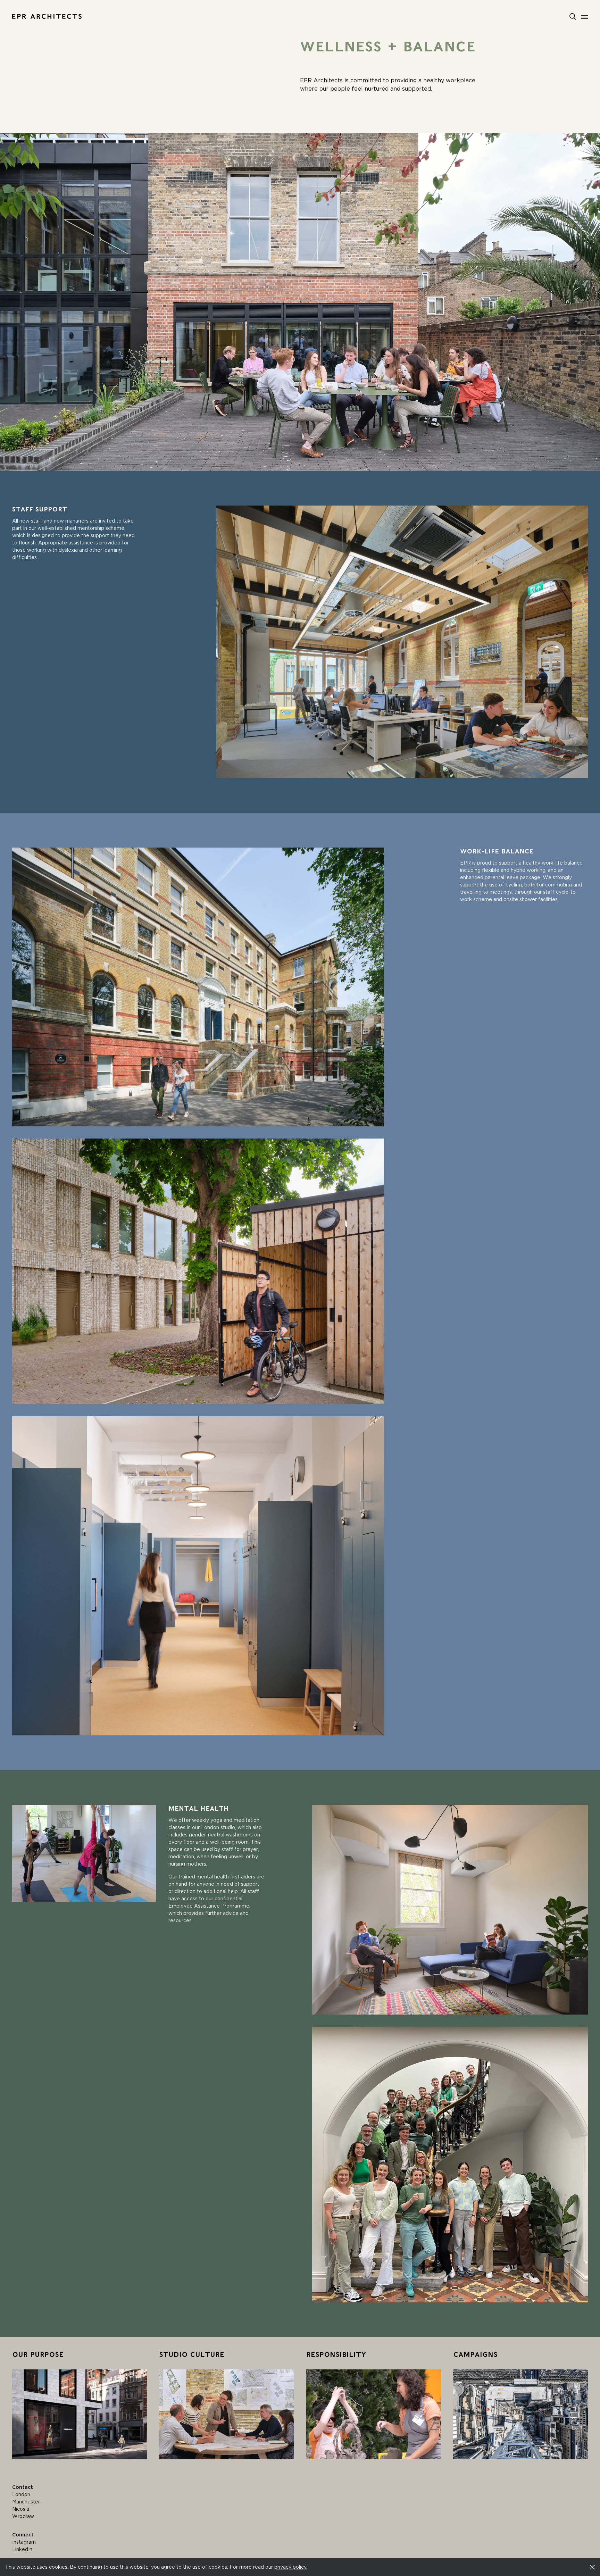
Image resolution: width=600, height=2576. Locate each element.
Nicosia (21, 2509)
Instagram (24, 2542)
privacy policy (290, 2567)
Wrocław (23, 2516)
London (21, 2494)
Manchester (26, 2502)
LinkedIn (22, 2549)
